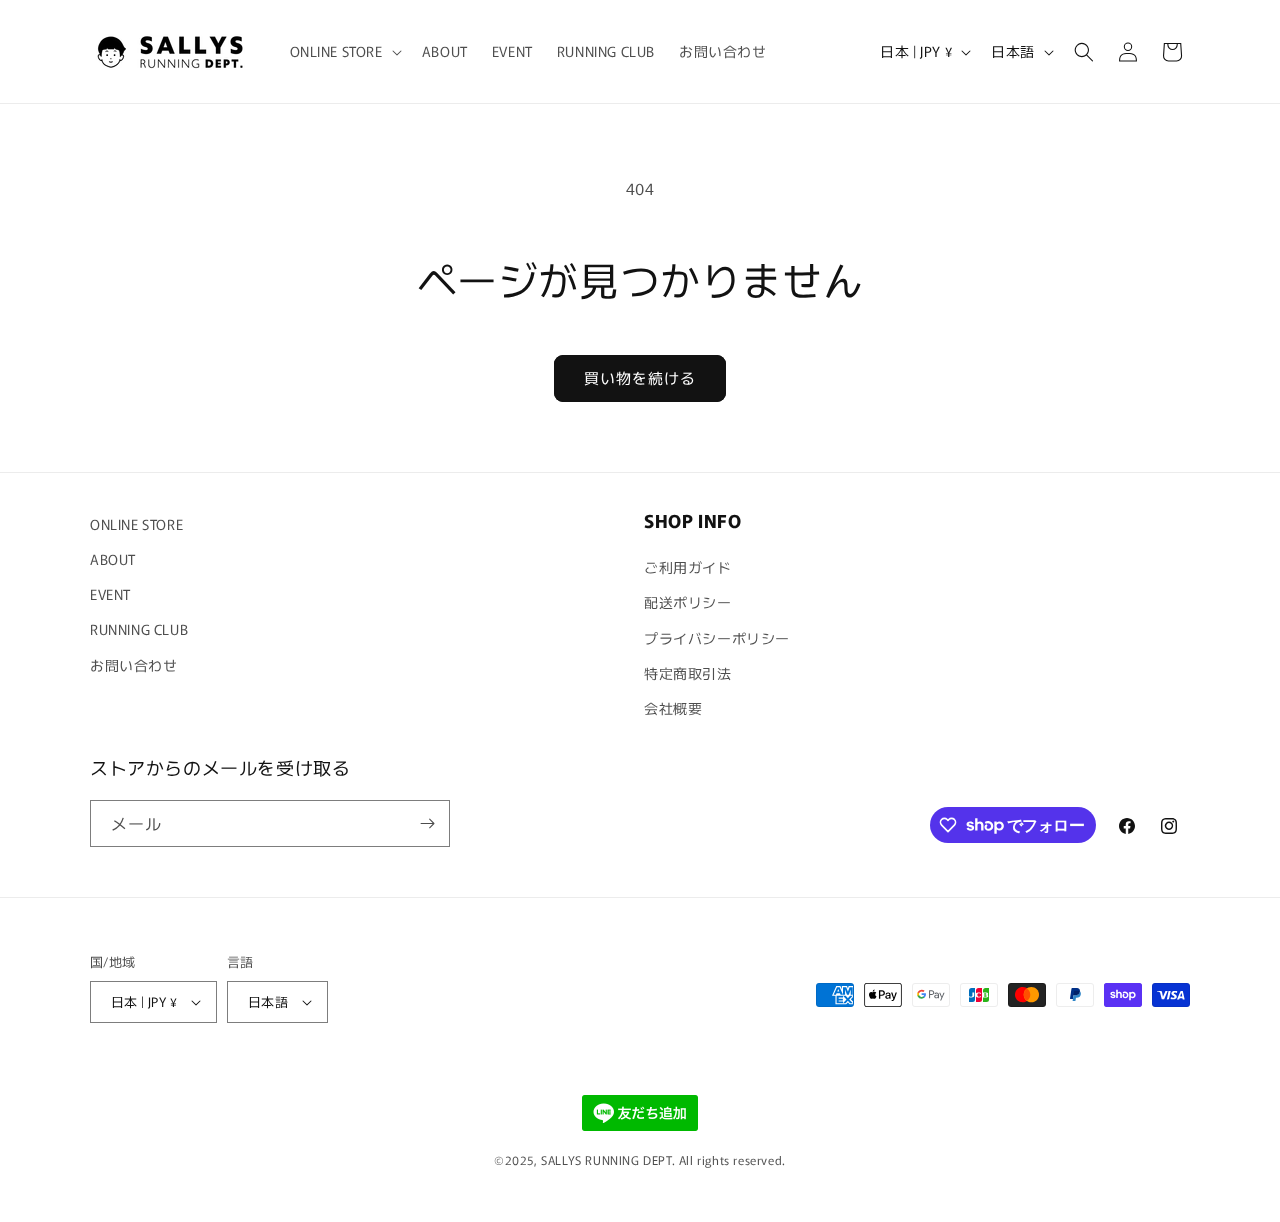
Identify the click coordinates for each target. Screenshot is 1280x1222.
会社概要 (673, 708)
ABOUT (113, 559)
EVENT (110, 594)
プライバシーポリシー (717, 638)
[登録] (427, 823)
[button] (344, 51)
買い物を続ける (640, 377)
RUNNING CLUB (139, 629)
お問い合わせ (134, 665)
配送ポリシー (688, 602)
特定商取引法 (688, 673)
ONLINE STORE (136, 524)
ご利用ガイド (688, 567)
